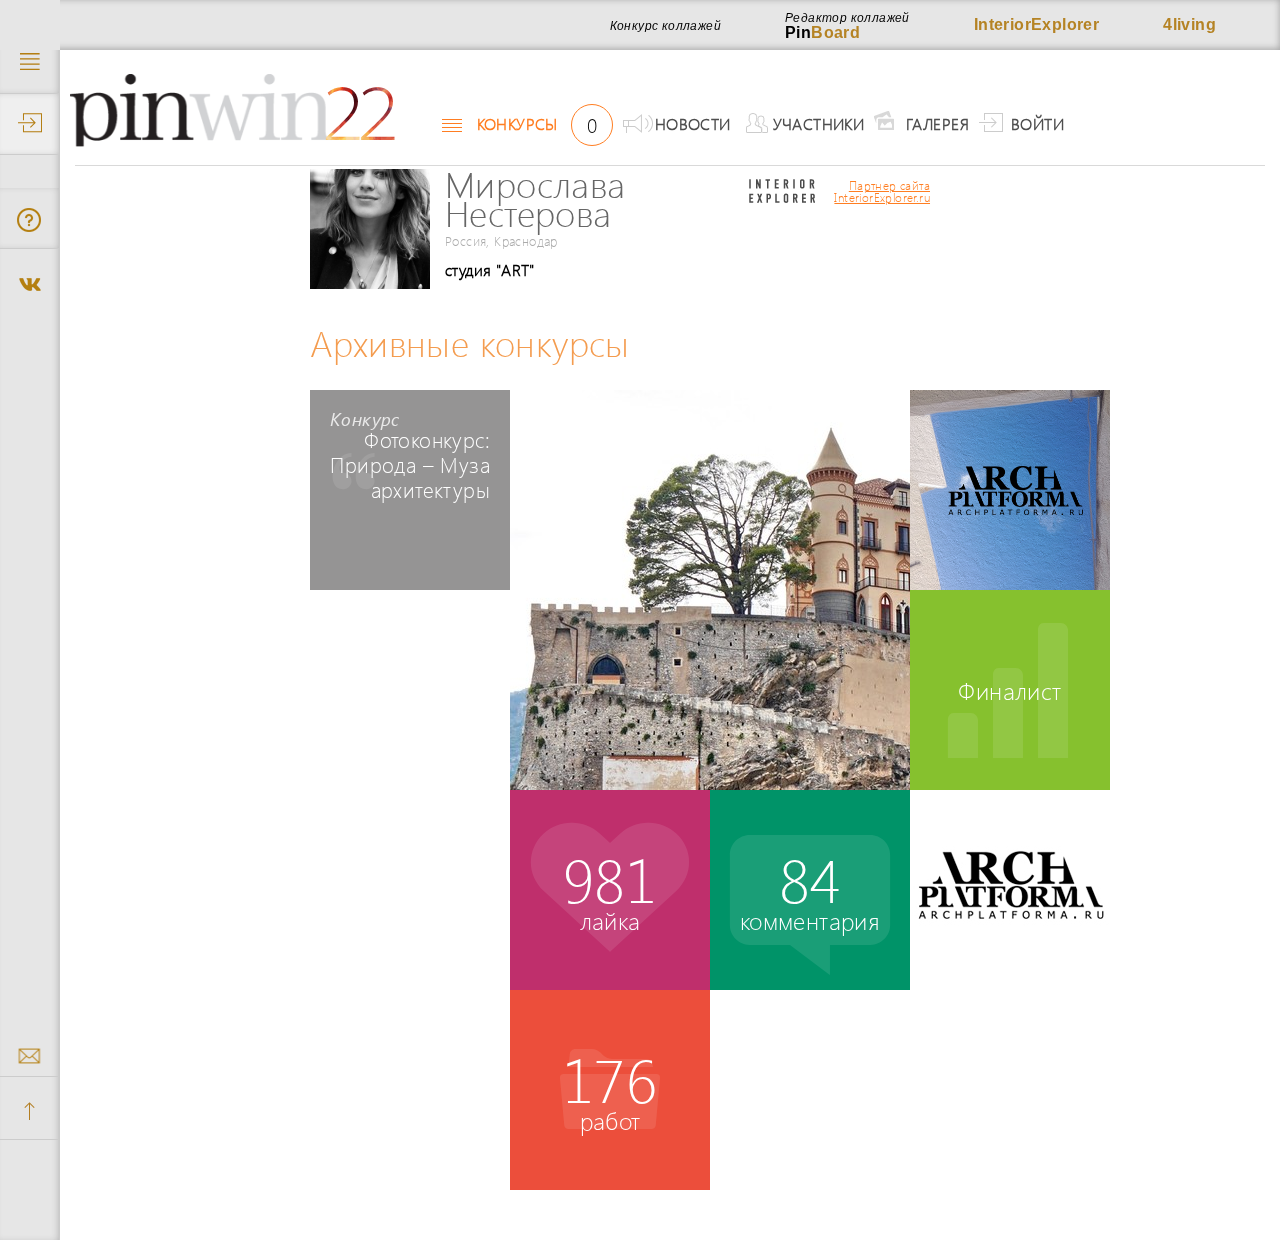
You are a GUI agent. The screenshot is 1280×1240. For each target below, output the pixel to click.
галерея (937, 123)
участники (819, 123)
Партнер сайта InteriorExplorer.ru (882, 192)
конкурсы (537, 124)
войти (1037, 123)
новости (693, 123)
